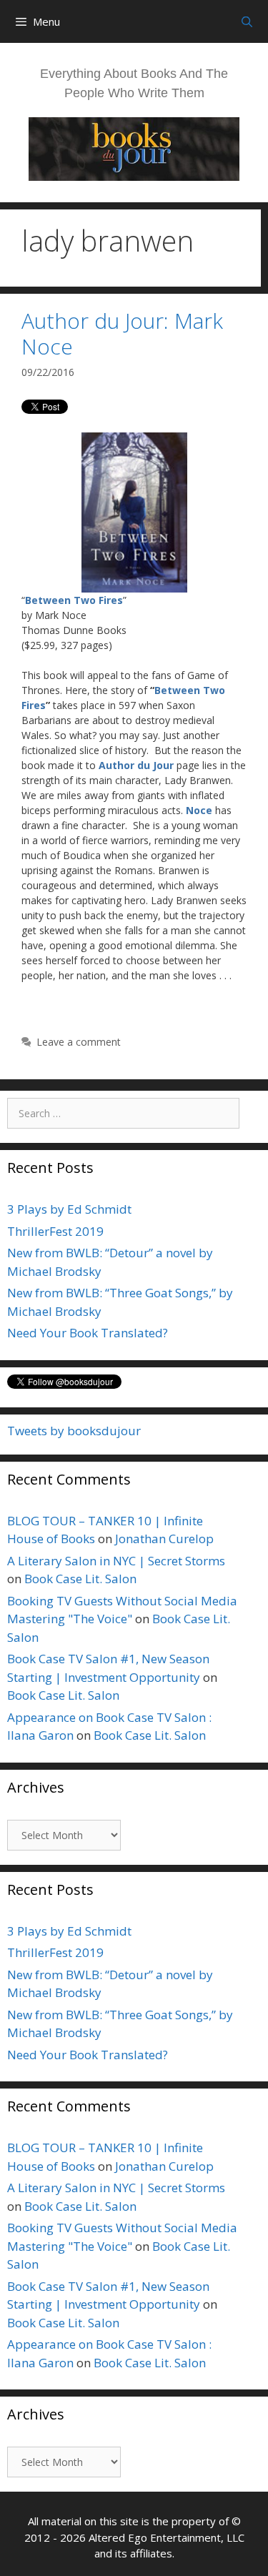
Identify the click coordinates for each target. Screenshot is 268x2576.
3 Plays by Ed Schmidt (69, 1209)
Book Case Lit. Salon (80, 1579)
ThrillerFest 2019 (55, 1231)
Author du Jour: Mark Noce (122, 333)
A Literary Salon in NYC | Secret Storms (116, 1561)
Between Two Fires (74, 600)
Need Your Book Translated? (88, 1333)
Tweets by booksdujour (74, 1431)
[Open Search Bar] (247, 21)
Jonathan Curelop (164, 1539)
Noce (199, 810)
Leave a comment (79, 1042)
